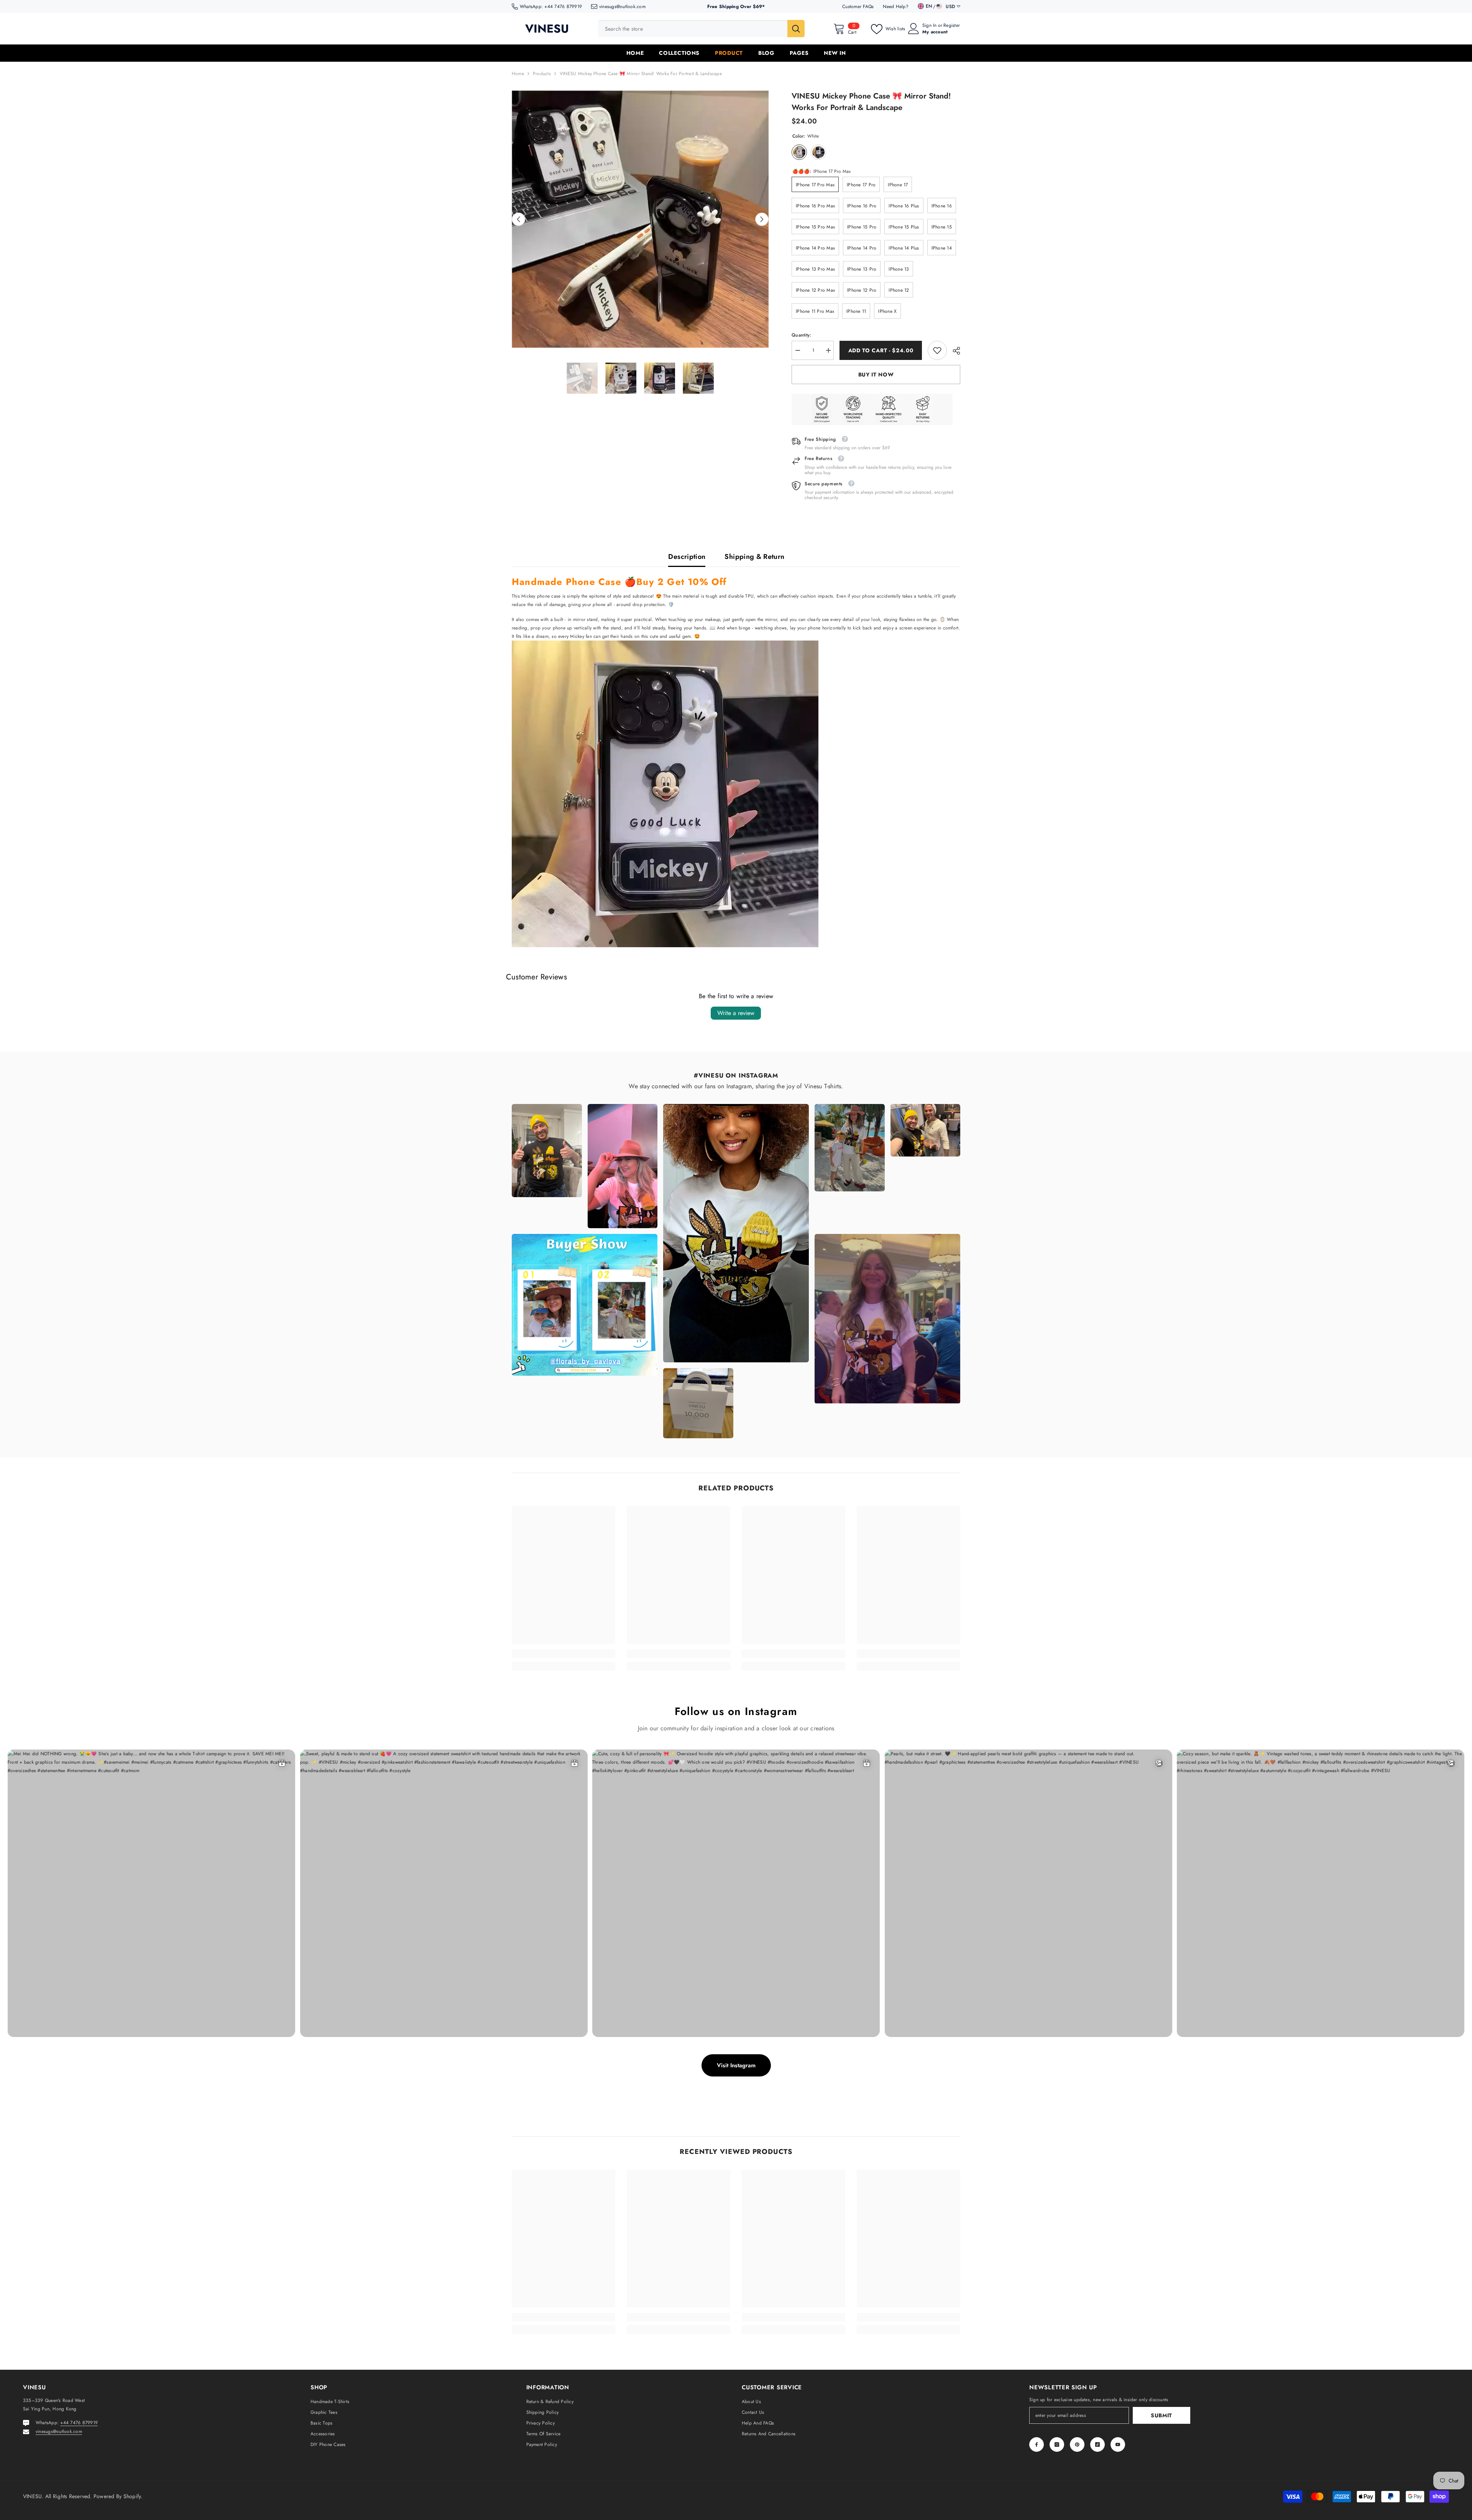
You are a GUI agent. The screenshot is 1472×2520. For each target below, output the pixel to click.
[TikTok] (1097, 2444)
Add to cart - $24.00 (881, 350)
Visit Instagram (736, 2065)
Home (518, 74)
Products (542, 74)
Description (687, 557)
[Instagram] (1057, 2444)
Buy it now (876, 375)
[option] (640, 219)
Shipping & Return (754, 557)
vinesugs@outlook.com (622, 7)
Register (952, 25)
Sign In (930, 25)
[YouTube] (1118, 2444)
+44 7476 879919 (563, 7)
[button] (518, 219)
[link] (937, 350)
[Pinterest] (1077, 2444)
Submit (1161, 2415)
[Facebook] (1037, 2444)
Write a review (736, 1013)
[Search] (701, 29)
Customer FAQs (858, 7)
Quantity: (801, 335)
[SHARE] (954, 351)
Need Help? (895, 7)
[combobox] (693, 29)
